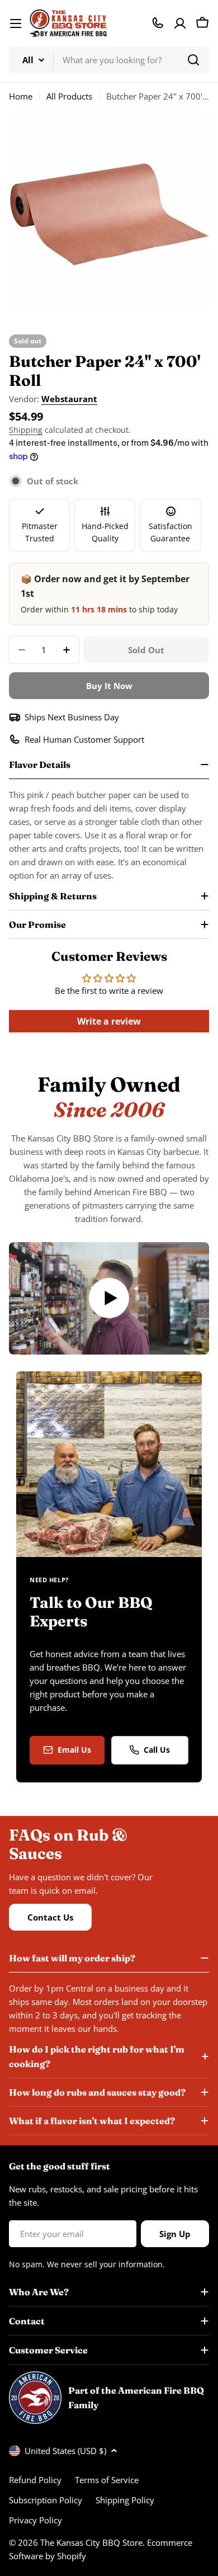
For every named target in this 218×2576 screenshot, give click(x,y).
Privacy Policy (35, 2520)
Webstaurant (69, 399)
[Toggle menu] (16, 23)
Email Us (74, 1750)
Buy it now (109, 686)
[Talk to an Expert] (158, 23)
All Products (69, 96)
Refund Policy (35, 2480)
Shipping (26, 430)
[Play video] (109, 1298)
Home (21, 96)
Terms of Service (107, 2480)
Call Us (157, 1750)
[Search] (193, 60)
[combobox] (109, 60)
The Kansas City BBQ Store (91, 2542)
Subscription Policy (46, 2500)
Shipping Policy (125, 2500)
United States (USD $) (65, 2451)
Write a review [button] (109, 1021)
